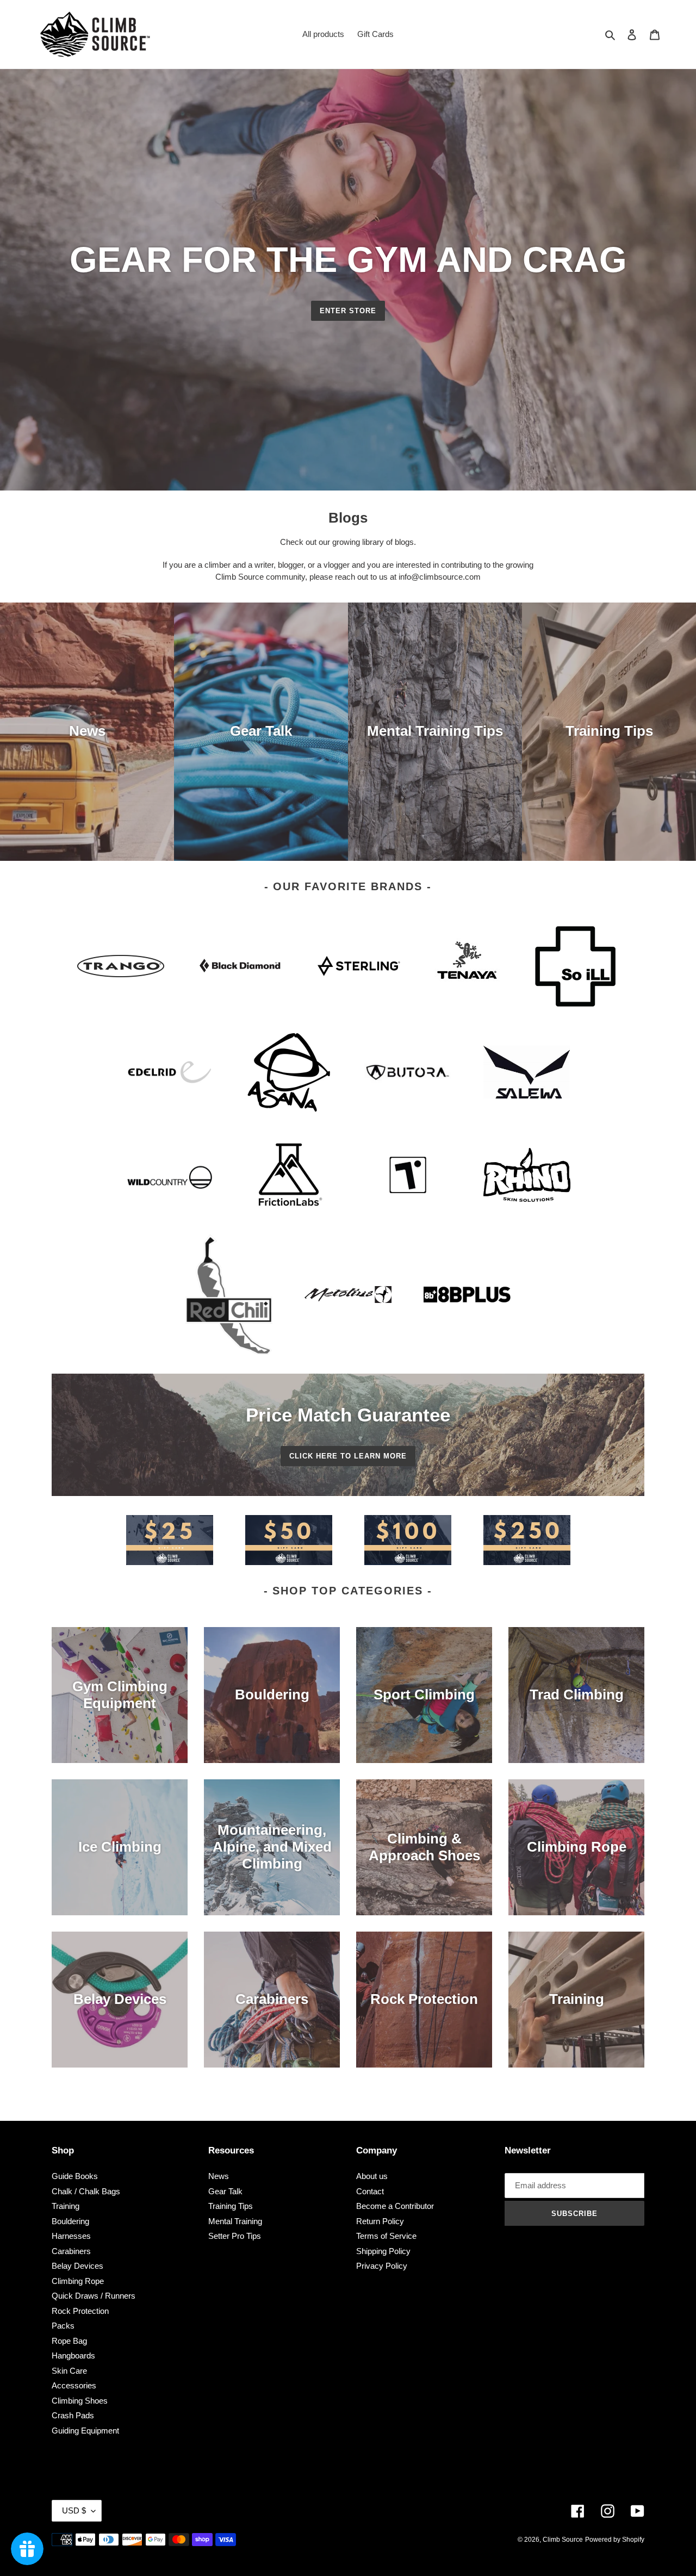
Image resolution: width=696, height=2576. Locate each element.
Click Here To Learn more (348, 1456)
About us (372, 2176)
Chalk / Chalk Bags (86, 2191)
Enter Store (348, 311)
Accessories (74, 2385)
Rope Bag (69, 2341)
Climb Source (563, 2540)
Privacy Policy (382, 2266)
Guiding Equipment (85, 2431)
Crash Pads (73, 2415)
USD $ (74, 2510)
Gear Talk (225, 2191)
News (219, 2176)
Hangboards (73, 2355)
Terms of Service (386, 2236)
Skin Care (69, 2371)
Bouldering (70, 2221)
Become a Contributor (395, 2206)
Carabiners (71, 2251)
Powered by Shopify (615, 2540)
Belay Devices (77, 2266)
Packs (63, 2326)
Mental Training (235, 2221)
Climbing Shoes (80, 2401)
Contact (370, 2191)
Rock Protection (80, 2311)
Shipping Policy (383, 2251)
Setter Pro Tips (235, 2236)
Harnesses (71, 2236)
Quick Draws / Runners (94, 2296)
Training (66, 2206)
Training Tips (231, 2206)
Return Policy (380, 2221)
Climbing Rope (78, 2281)
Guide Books (75, 2176)
